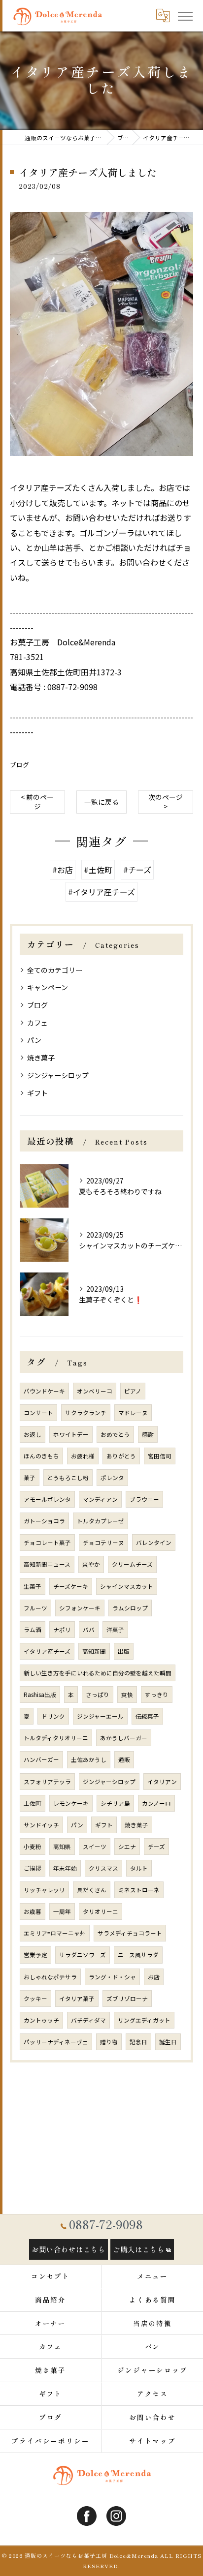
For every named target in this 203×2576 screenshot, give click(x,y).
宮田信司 (160, 1456)
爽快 (127, 1695)
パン (34, 1040)
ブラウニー (144, 1499)
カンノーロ (156, 1803)
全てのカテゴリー (55, 970)
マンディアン (100, 1499)
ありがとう (121, 1456)
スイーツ (95, 1847)
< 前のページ (37, 802)
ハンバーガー (41, 1759)
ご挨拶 (33, 1868)
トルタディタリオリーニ (56, 1738)
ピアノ (133, 1391)
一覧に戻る (101, 802)
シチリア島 (115, 1803)
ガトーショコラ (44, 1521)
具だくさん (92, 1890)
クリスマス (103, 1868)
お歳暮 (33, 1911)
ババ (89, 1630)
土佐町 (33, 1803)
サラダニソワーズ (83, 1955)
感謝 (148, 1434)
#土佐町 (98, 870)
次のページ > (166, 802)
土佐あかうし (89, 1759)
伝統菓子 (147, 1716)
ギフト (37, 1093)
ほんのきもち (41, 1456)
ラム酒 (33, 1630)
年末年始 (65, 1868)
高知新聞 (94, 1651)
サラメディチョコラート (130, 1933)
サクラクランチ (86, 1413)
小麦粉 (33, 1847)
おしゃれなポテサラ (50, 1977)
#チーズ (137, 870)
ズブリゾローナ (127, 1999)
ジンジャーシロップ (58, 1075)
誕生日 (168, 2042)
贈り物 (109, 2042)
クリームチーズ (132, 1564)
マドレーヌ (133, 1413)
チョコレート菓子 (47, 1543)
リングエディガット (144, 2020)
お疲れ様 (83, 1456)
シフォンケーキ (80, 1608)
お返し (33, 1434)
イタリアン (162, 1782)
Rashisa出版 (40, 1695)
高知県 (62, 1847)
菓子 (30, 1478)
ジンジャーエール (100, 1716)
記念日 (138, 2042)
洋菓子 (115, 1630)
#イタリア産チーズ (101, 892)
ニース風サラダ (138, 1955)
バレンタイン (154, 1543)
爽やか (91, 1564)
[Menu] (185, 15)
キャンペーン (48, 987)
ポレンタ (112, 1478)
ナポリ (62, 1630)
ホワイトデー (71, 1434)
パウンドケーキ (44, 1391)
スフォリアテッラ (47, 1782)
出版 (124, 1651)
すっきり (157, 1695)
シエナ (127, 1847)
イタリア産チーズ (47, 1651)
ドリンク (53, 1716)
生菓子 (33, 1586)
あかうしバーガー (124, 1738)
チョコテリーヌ (103, 1543)
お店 (154, 1977)
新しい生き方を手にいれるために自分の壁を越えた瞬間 (98, 1673)
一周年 (62, 1911)
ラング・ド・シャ (112, 1977)
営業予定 (35, 1955)
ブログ (19, 765)
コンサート (38, 1413)
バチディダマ (88, 2020)
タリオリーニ (101, 1911)
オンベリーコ (95, 1391)
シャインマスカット (127, 1586)
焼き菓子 (41, 1058)
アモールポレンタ (47, 1499)
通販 (124, 1759)
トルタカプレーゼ (101, 1521)
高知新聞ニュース (47, 1564)
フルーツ (35, 1608)
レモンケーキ (71, 1803)
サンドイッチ (41, 1825)
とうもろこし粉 (68, 1478)
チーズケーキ (71, 1586)
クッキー (35, 1999)
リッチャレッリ (44, 1890)
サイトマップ (153, 2441)
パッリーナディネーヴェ (56, 2042)
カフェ (37, 1023)
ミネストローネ (139, 1890)
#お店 (63, 870)
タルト (139, 1868)
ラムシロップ (130, 1608)
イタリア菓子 (77, 1999)
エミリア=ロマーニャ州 (55, 1933)
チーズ (156, 1847)
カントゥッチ (41, 2020)
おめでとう (115, 1434)
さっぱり (98, 1695)
